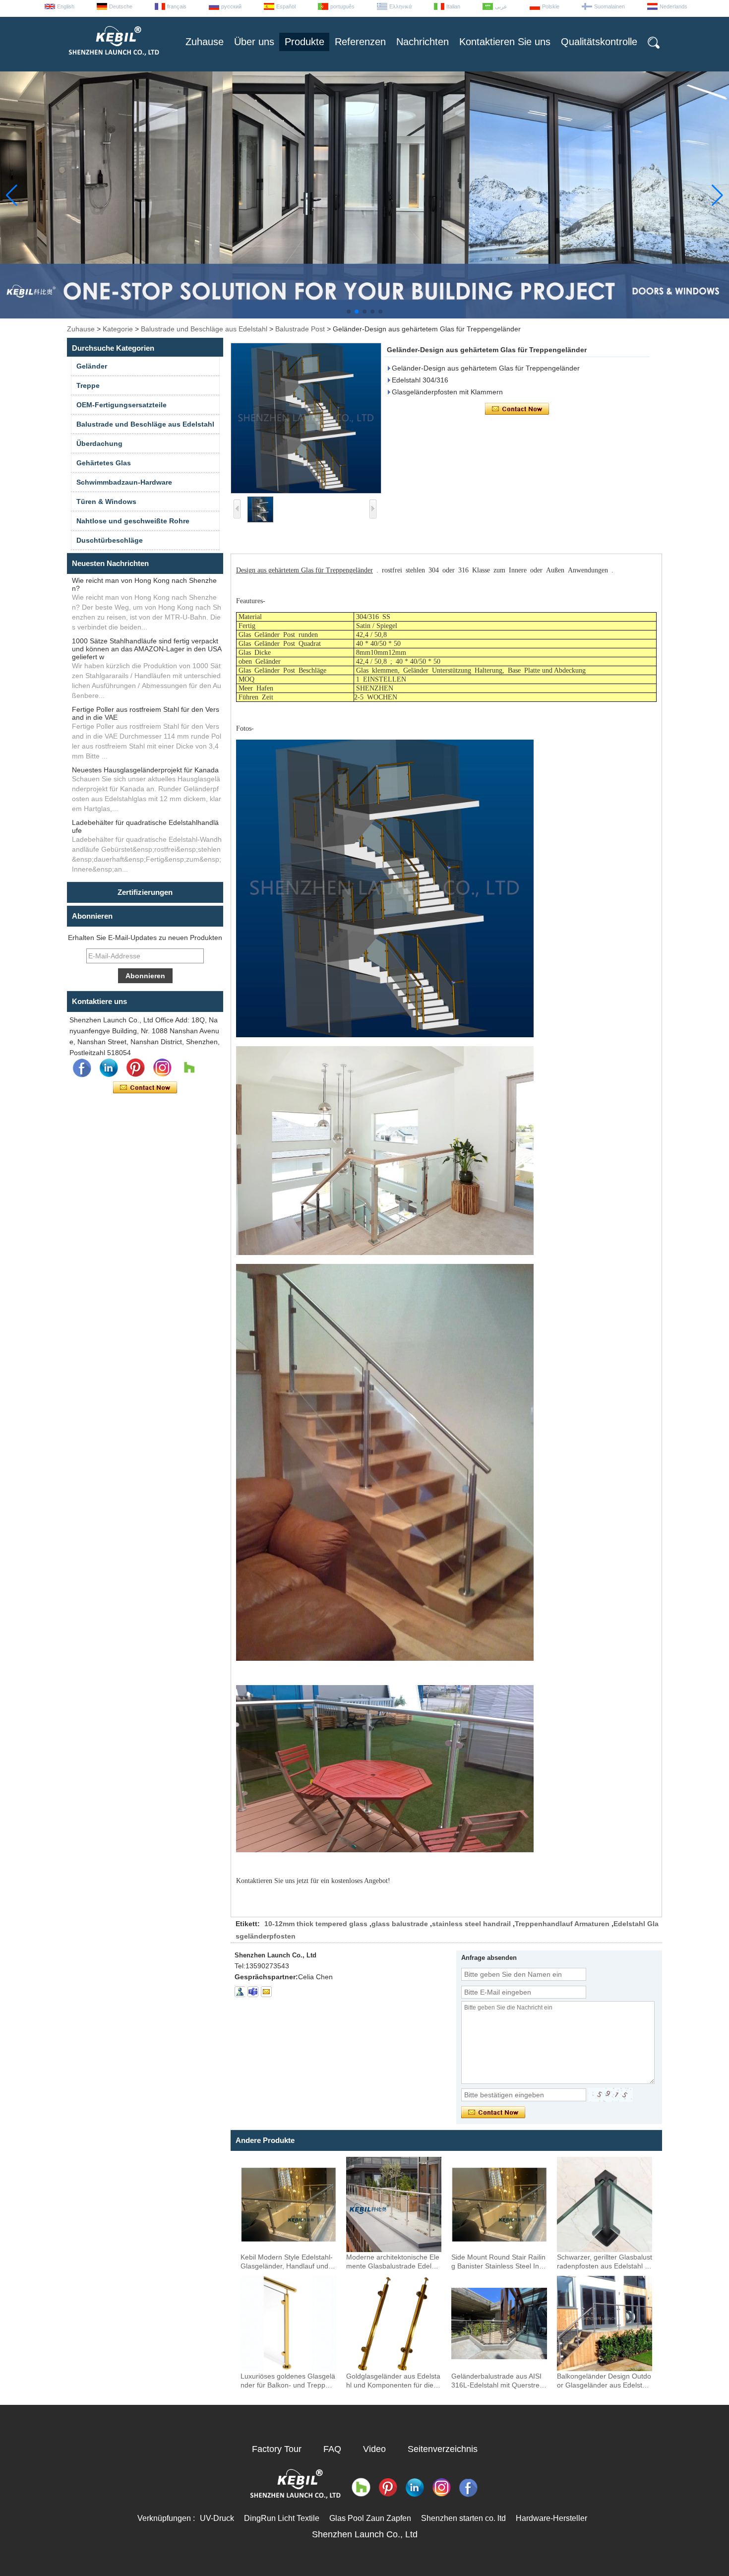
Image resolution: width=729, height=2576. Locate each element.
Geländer (92, 366)
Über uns (254, 42)
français (177, 6)
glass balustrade (400, 1924)
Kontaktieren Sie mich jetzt (145, 1088)
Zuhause (205, 42)
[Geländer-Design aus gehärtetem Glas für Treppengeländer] (306, 418)
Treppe (88, 385)
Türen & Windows (106, 502)
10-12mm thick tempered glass (316, 1924)
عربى (501, 6)
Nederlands (673, 6)
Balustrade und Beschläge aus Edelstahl (204, 329)
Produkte (304, 42)
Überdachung (99, 443)
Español (286, 6)
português (342, 6)
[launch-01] (253, 1992)
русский (231, 6)
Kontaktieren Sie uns (505, 42)
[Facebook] (82, 1068)
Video (374, 2449)
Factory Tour (277, 2449)
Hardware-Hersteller (551, 2518)
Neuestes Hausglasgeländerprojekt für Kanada (145, 770)
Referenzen (360, 42)
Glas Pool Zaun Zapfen (370, 2518)
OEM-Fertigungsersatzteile (121, 405)
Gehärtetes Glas (104, 463)
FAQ (332, 2449)
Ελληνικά (400, 6)
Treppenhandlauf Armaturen (562, 1924)
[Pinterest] (135, 1068)
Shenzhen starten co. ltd (463, 2518)
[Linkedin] (109, 1068)
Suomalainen (609, 6)
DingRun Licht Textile (282, 2518)
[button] (349, 312)
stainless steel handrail (471, 1924)
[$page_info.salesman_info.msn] (240, 1992)
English (66, 6)
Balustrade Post (300, 329)
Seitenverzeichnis (443, 2449)
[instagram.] (162, 1068)
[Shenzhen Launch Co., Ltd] (113, 60)
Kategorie (118, 329)
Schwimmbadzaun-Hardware (124, 482)
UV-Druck (217, 2518)
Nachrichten (423, 42)
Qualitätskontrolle (599, 42)
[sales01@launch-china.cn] (266, 1992)
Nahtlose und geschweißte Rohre (133, 521)
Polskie (551, 6)
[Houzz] (189, 1068)
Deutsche (121, 6)
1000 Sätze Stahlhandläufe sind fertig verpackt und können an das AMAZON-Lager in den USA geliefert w (147, 649)
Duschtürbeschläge (110, 540)
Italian (453, 6)
